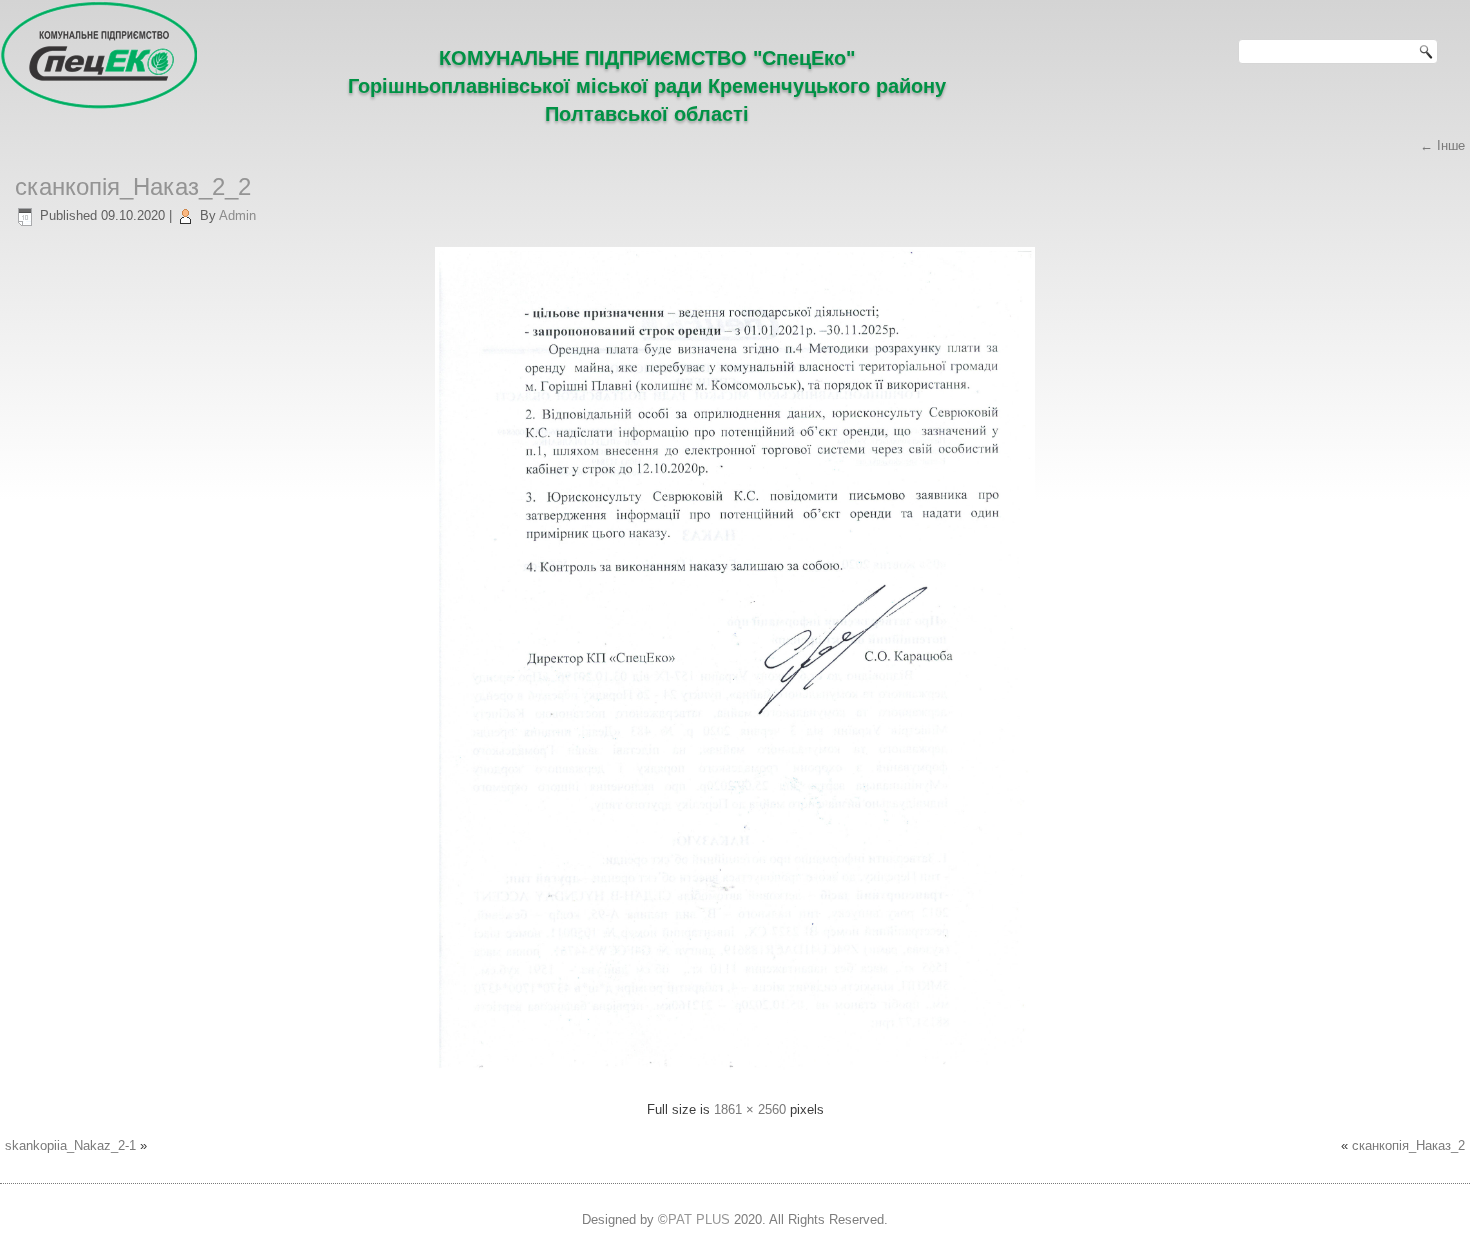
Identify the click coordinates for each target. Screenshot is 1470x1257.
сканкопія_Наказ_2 (1408, 1145)
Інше (1442, 145)
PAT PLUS (699, 1219)
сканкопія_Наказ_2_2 (133, 186)
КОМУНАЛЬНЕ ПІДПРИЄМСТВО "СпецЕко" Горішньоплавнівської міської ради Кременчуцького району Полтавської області (647, 86)
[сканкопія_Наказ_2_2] (735, 1074)
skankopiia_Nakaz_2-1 (70, 1145)
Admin (237, 215)
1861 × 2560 (750, 1109)
